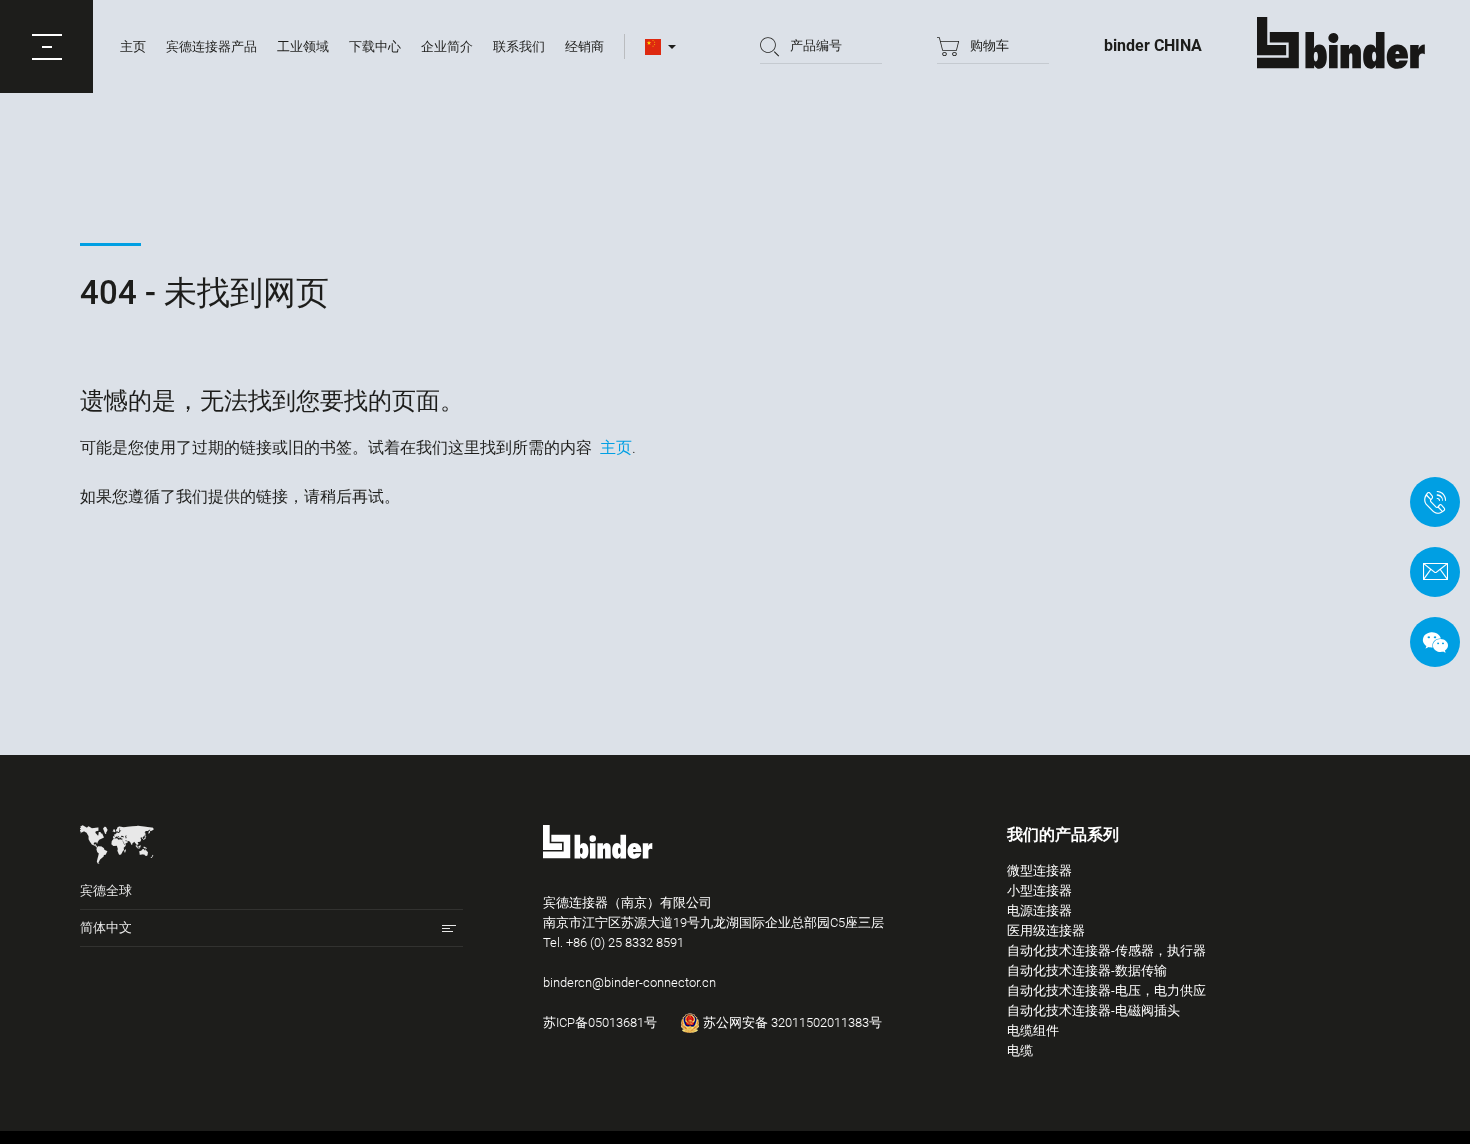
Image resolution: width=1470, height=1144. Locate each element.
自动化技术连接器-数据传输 (1087, 970)
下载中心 (375, 46)
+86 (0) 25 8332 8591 (625, 942)
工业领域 (303, 46)
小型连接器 (1039, 890)
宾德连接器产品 (211, 46)
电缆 (1020, 1050)
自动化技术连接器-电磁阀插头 (1093, 1010)
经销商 (584, 46)
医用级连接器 (1046, 930)
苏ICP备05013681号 (600, 1022)
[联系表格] (1435, 572)
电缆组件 (1033, 1030)
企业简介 (447, 46)
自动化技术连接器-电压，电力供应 (1106, 990)
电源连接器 (1039, 910)
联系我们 (519, 46)
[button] (46, 46)
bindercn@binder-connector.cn (629, 982)
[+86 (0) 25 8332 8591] (1435, 502)
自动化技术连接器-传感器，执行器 (1106, 950)
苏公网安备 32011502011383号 (791, 1022)
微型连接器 (1039, 870)
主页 (133, 46)
